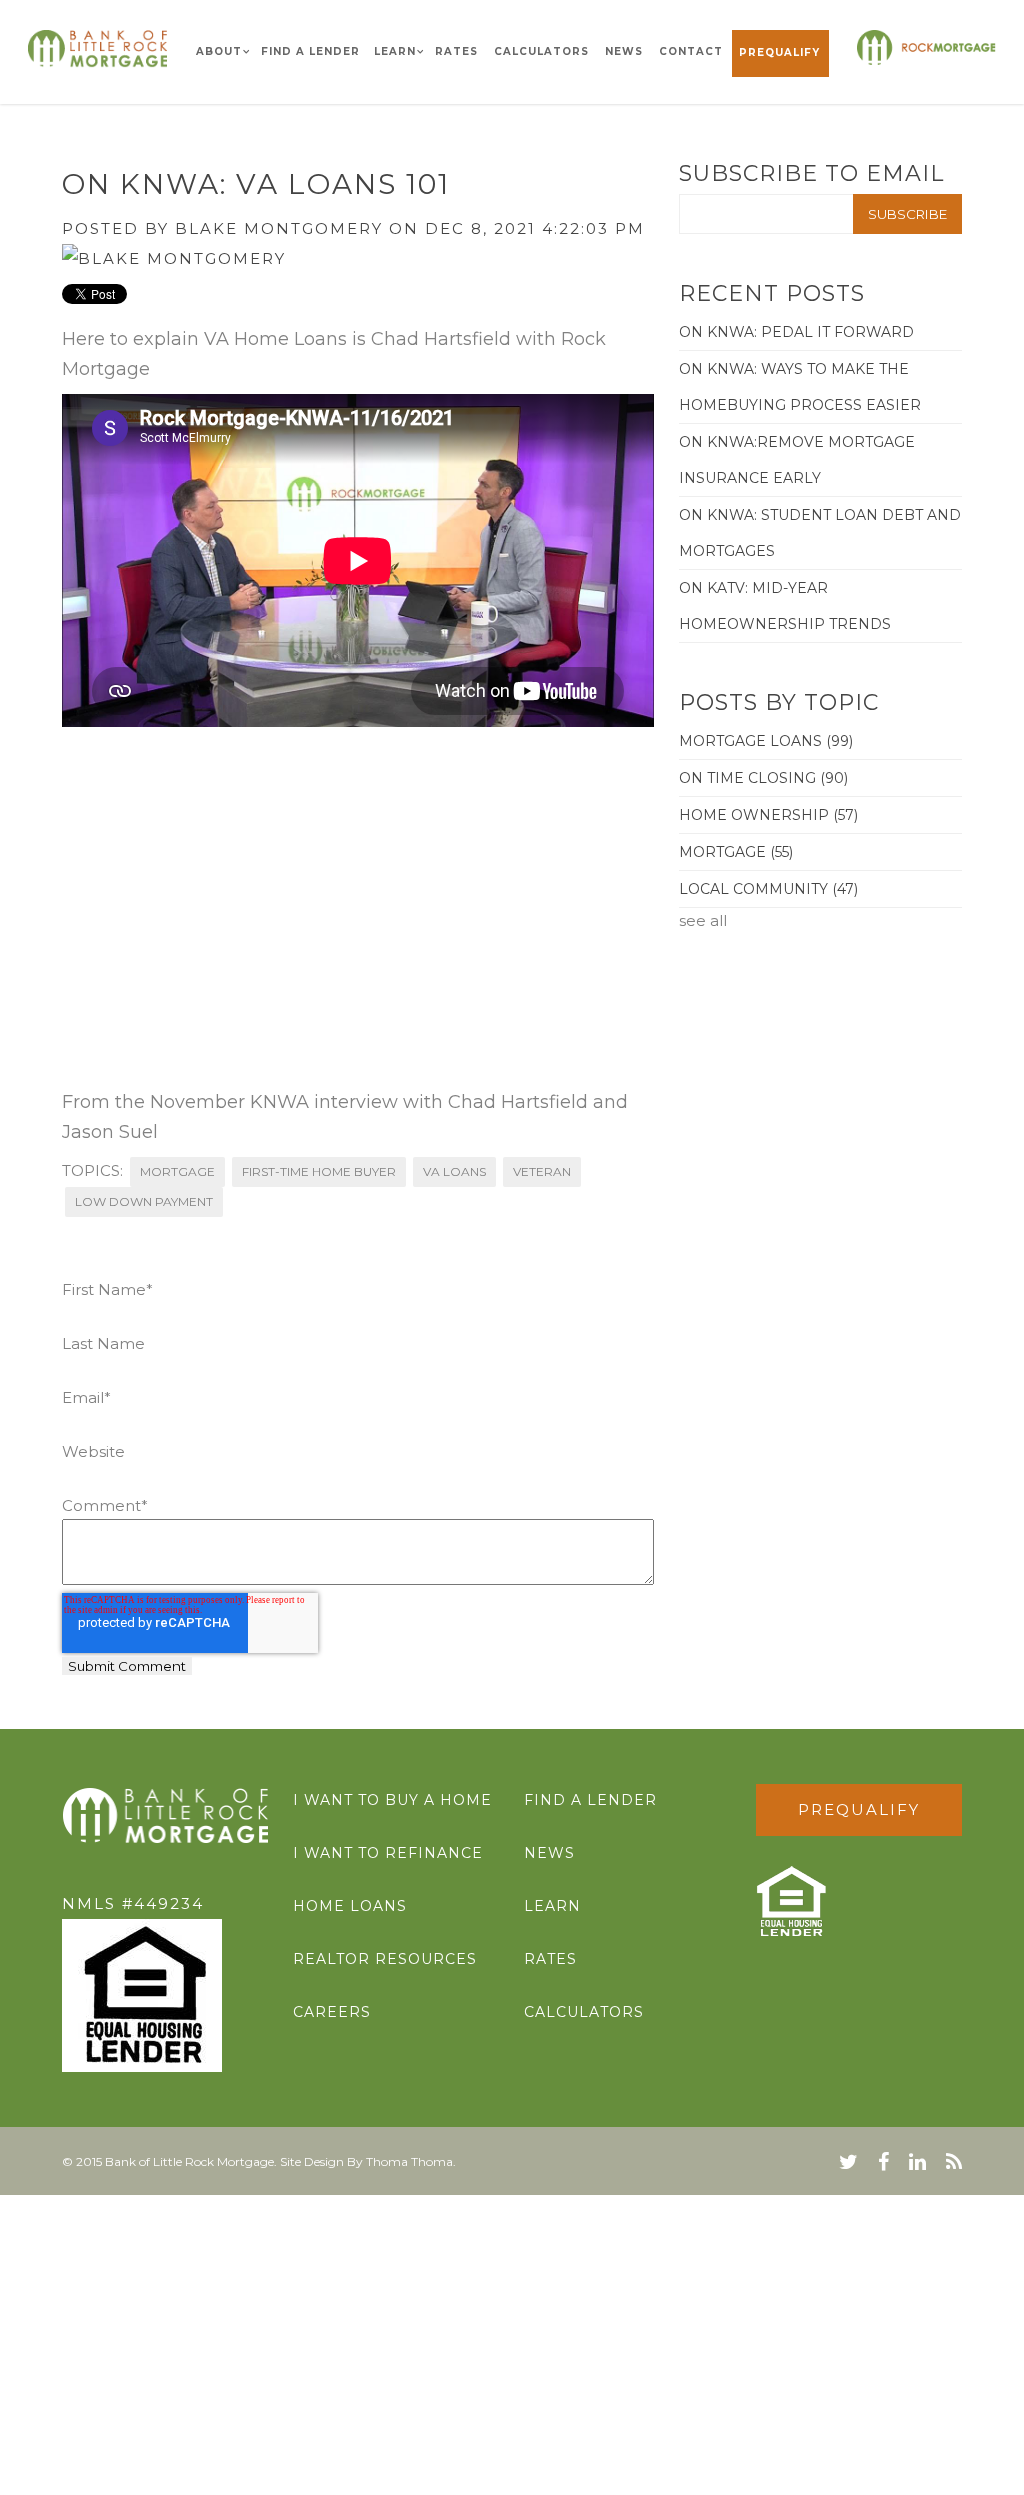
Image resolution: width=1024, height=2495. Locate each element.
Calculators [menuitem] (541, 51)
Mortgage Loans (766, 741)
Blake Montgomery (279, 228)
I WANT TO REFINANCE (388, 1853)
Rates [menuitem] (456, 51)
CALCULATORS (584, 2012)
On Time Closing (763, 778)
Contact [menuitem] (691, 51)
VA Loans (454, 1171)
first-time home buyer (319, 1171)
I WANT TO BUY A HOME (392, 1800)
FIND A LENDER (590, 1800)
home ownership (768, 815)
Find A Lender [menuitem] (310, 51)
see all (703, 920)
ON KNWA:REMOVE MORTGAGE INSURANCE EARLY (797, 460)
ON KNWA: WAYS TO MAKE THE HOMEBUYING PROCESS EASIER (800, 387)
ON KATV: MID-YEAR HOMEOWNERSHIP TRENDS (785, 606)
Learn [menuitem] (395, 51)
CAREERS (332, 2012)
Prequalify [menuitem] (779, 52)
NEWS (549, 1853)
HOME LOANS (350, 1906)
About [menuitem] (219, 51)
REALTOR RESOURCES (385, 1959)
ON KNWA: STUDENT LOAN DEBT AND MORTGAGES (820, 533)
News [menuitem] (624, 51)
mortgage (177, 1171)
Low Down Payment (144, 1201)
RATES (550, 1959)
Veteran (542, 1171)
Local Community (768, 889)
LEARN (552, 1906)
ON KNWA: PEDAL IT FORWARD (796, 332)
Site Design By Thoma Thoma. (368, 2161)
